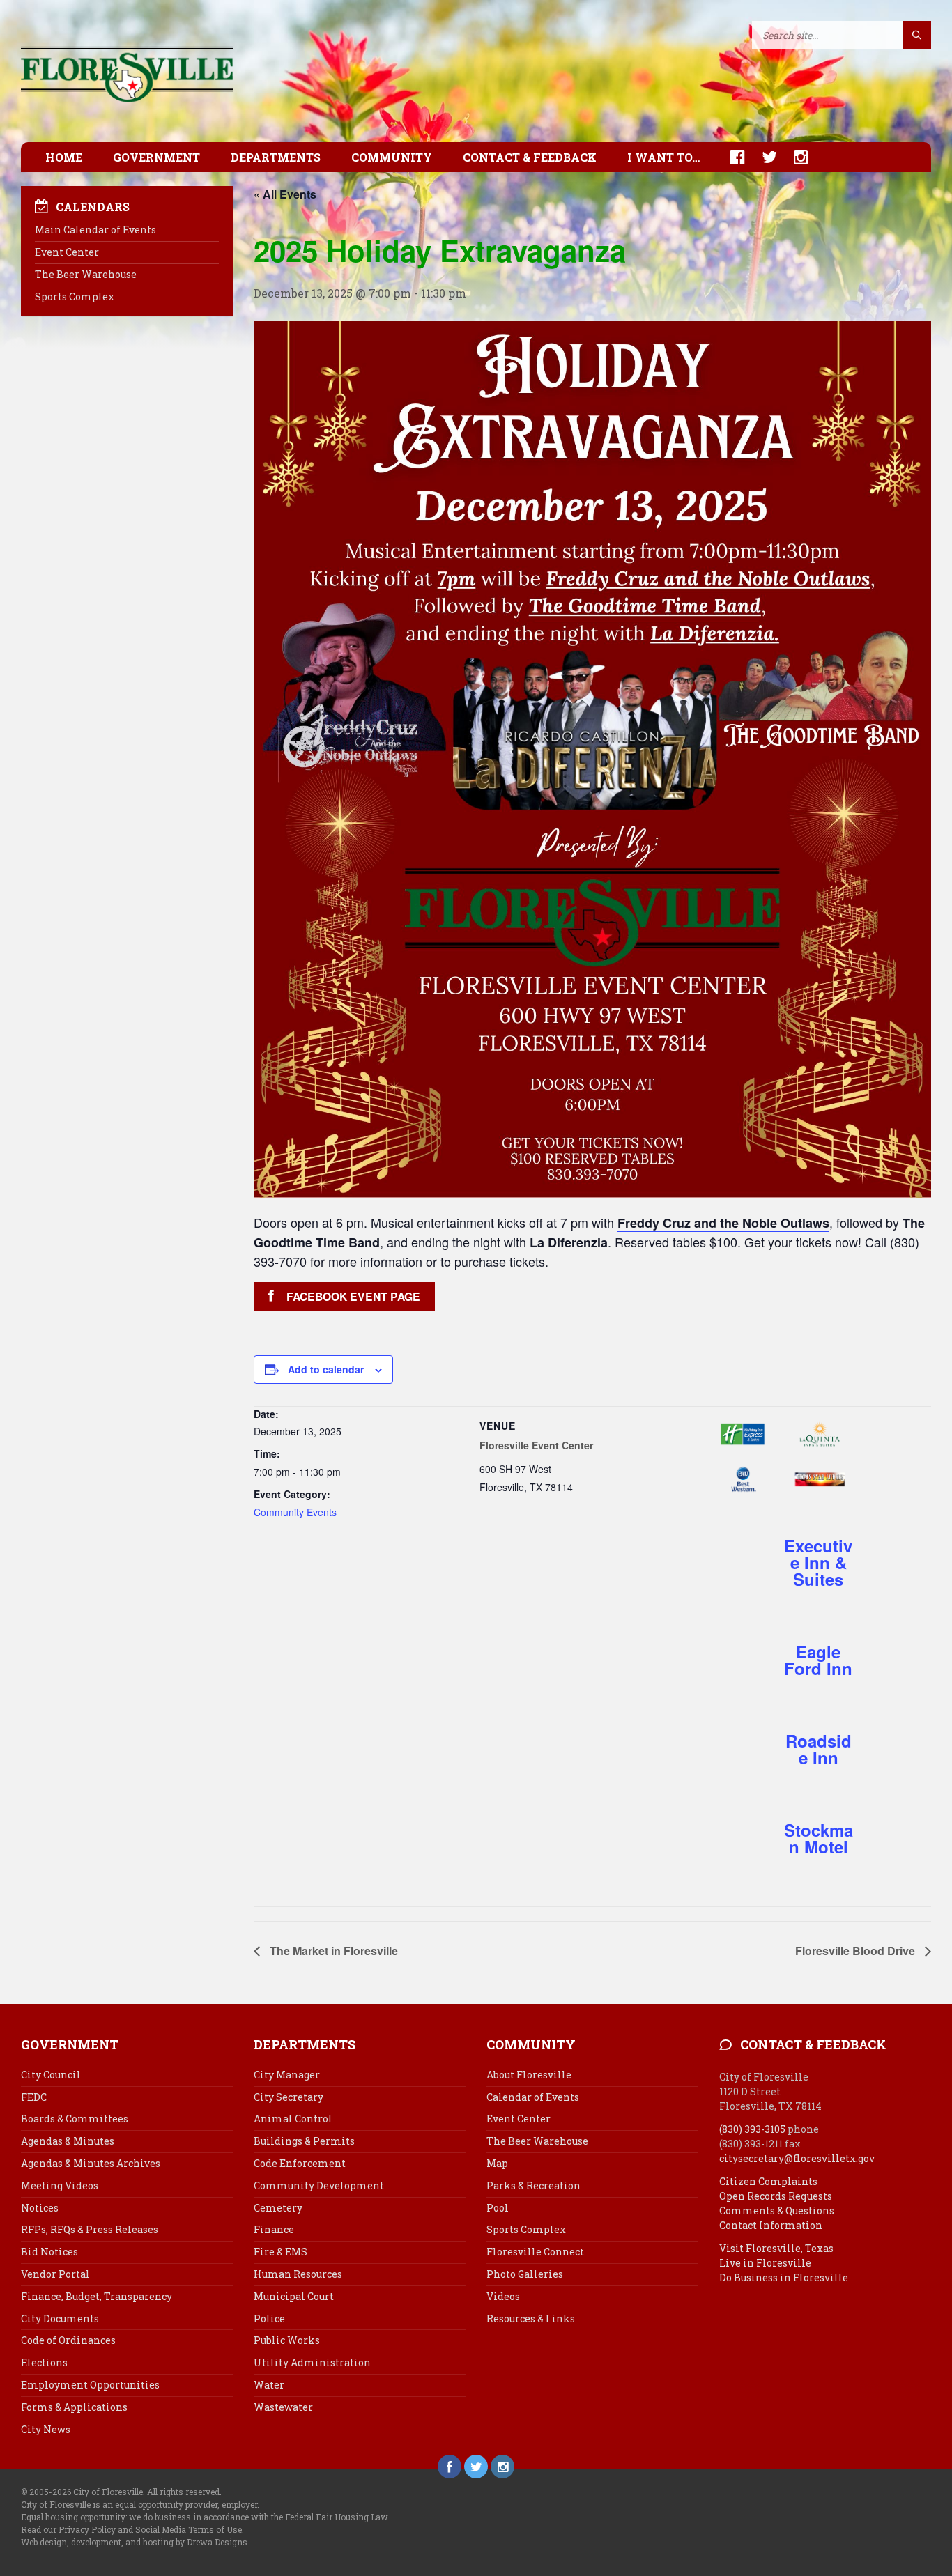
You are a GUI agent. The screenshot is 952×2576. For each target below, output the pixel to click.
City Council (51, 2075)
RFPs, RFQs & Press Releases (90, 2229)
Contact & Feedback (530, 157)
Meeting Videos (60, 2185)
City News (46, 2429)
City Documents (60, 2319)
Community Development (319, 2185)
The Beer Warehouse (86, 274)
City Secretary (289, 2097)
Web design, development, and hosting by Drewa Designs (134, 2542)
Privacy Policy (87, 2529)
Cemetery (278, 2208)
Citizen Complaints (768, 2181)
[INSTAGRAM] (794, 157)
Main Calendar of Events (95, 230)
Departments (276, 157)
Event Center (67, 252)
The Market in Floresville (332, 1951)
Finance (274, 2229)
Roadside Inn (819, 1749)
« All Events (285, 194)
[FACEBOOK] (731, 157)
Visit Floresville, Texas (776, 2248)
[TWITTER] (762, 157)
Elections (44, 2362)
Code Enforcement (300, 2163)
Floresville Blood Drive (857, 1951)
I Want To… (663, 157)
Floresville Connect (535, 2252)
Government (156, 157)
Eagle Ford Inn (818, 1660)
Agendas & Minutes (68, 2141)
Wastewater (283, 2407)
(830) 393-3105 (752, 2129)
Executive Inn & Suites (818, 1562)
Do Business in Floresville (784, 2277)
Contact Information (771, 2225)
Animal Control (293, 2119)
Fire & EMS (281, 2252)
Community (392, 157)
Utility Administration (312, 2362)
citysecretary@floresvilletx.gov (797, 2158)
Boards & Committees (75, 2119)
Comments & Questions (777, 2211)
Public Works (287, 2340)
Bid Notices (49, 2252)
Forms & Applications (74, 2407)
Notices (40, 2208)
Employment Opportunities (90, 2385)
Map (497, 2163)
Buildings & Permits (304, 2141)
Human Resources (298, 2274)
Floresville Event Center (536, 1445)
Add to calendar (326, 1369)
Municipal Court (294, 2296)
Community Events (295, 1512)
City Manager (287, 2075)
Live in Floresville (765, 2263)
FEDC (34, 2097)
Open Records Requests (776, 2196)
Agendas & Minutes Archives (91, 2163)
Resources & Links (531, 2319)
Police (269, 2319)
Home (64, 157)
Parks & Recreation (533, 2185)
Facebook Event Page (353, 1296)
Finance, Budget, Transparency (97, 2296)
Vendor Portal (55, 2274)
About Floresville (529, 2075)
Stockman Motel (819, 1838)
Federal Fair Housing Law (336, 2517)
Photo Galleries (525, 2274)
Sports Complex (75, 296)
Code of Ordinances (68, 2340)
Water (269, 2385)
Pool (498, 2208)
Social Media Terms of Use (189, 2529)
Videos (503, 2296)
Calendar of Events (533, 2097)
